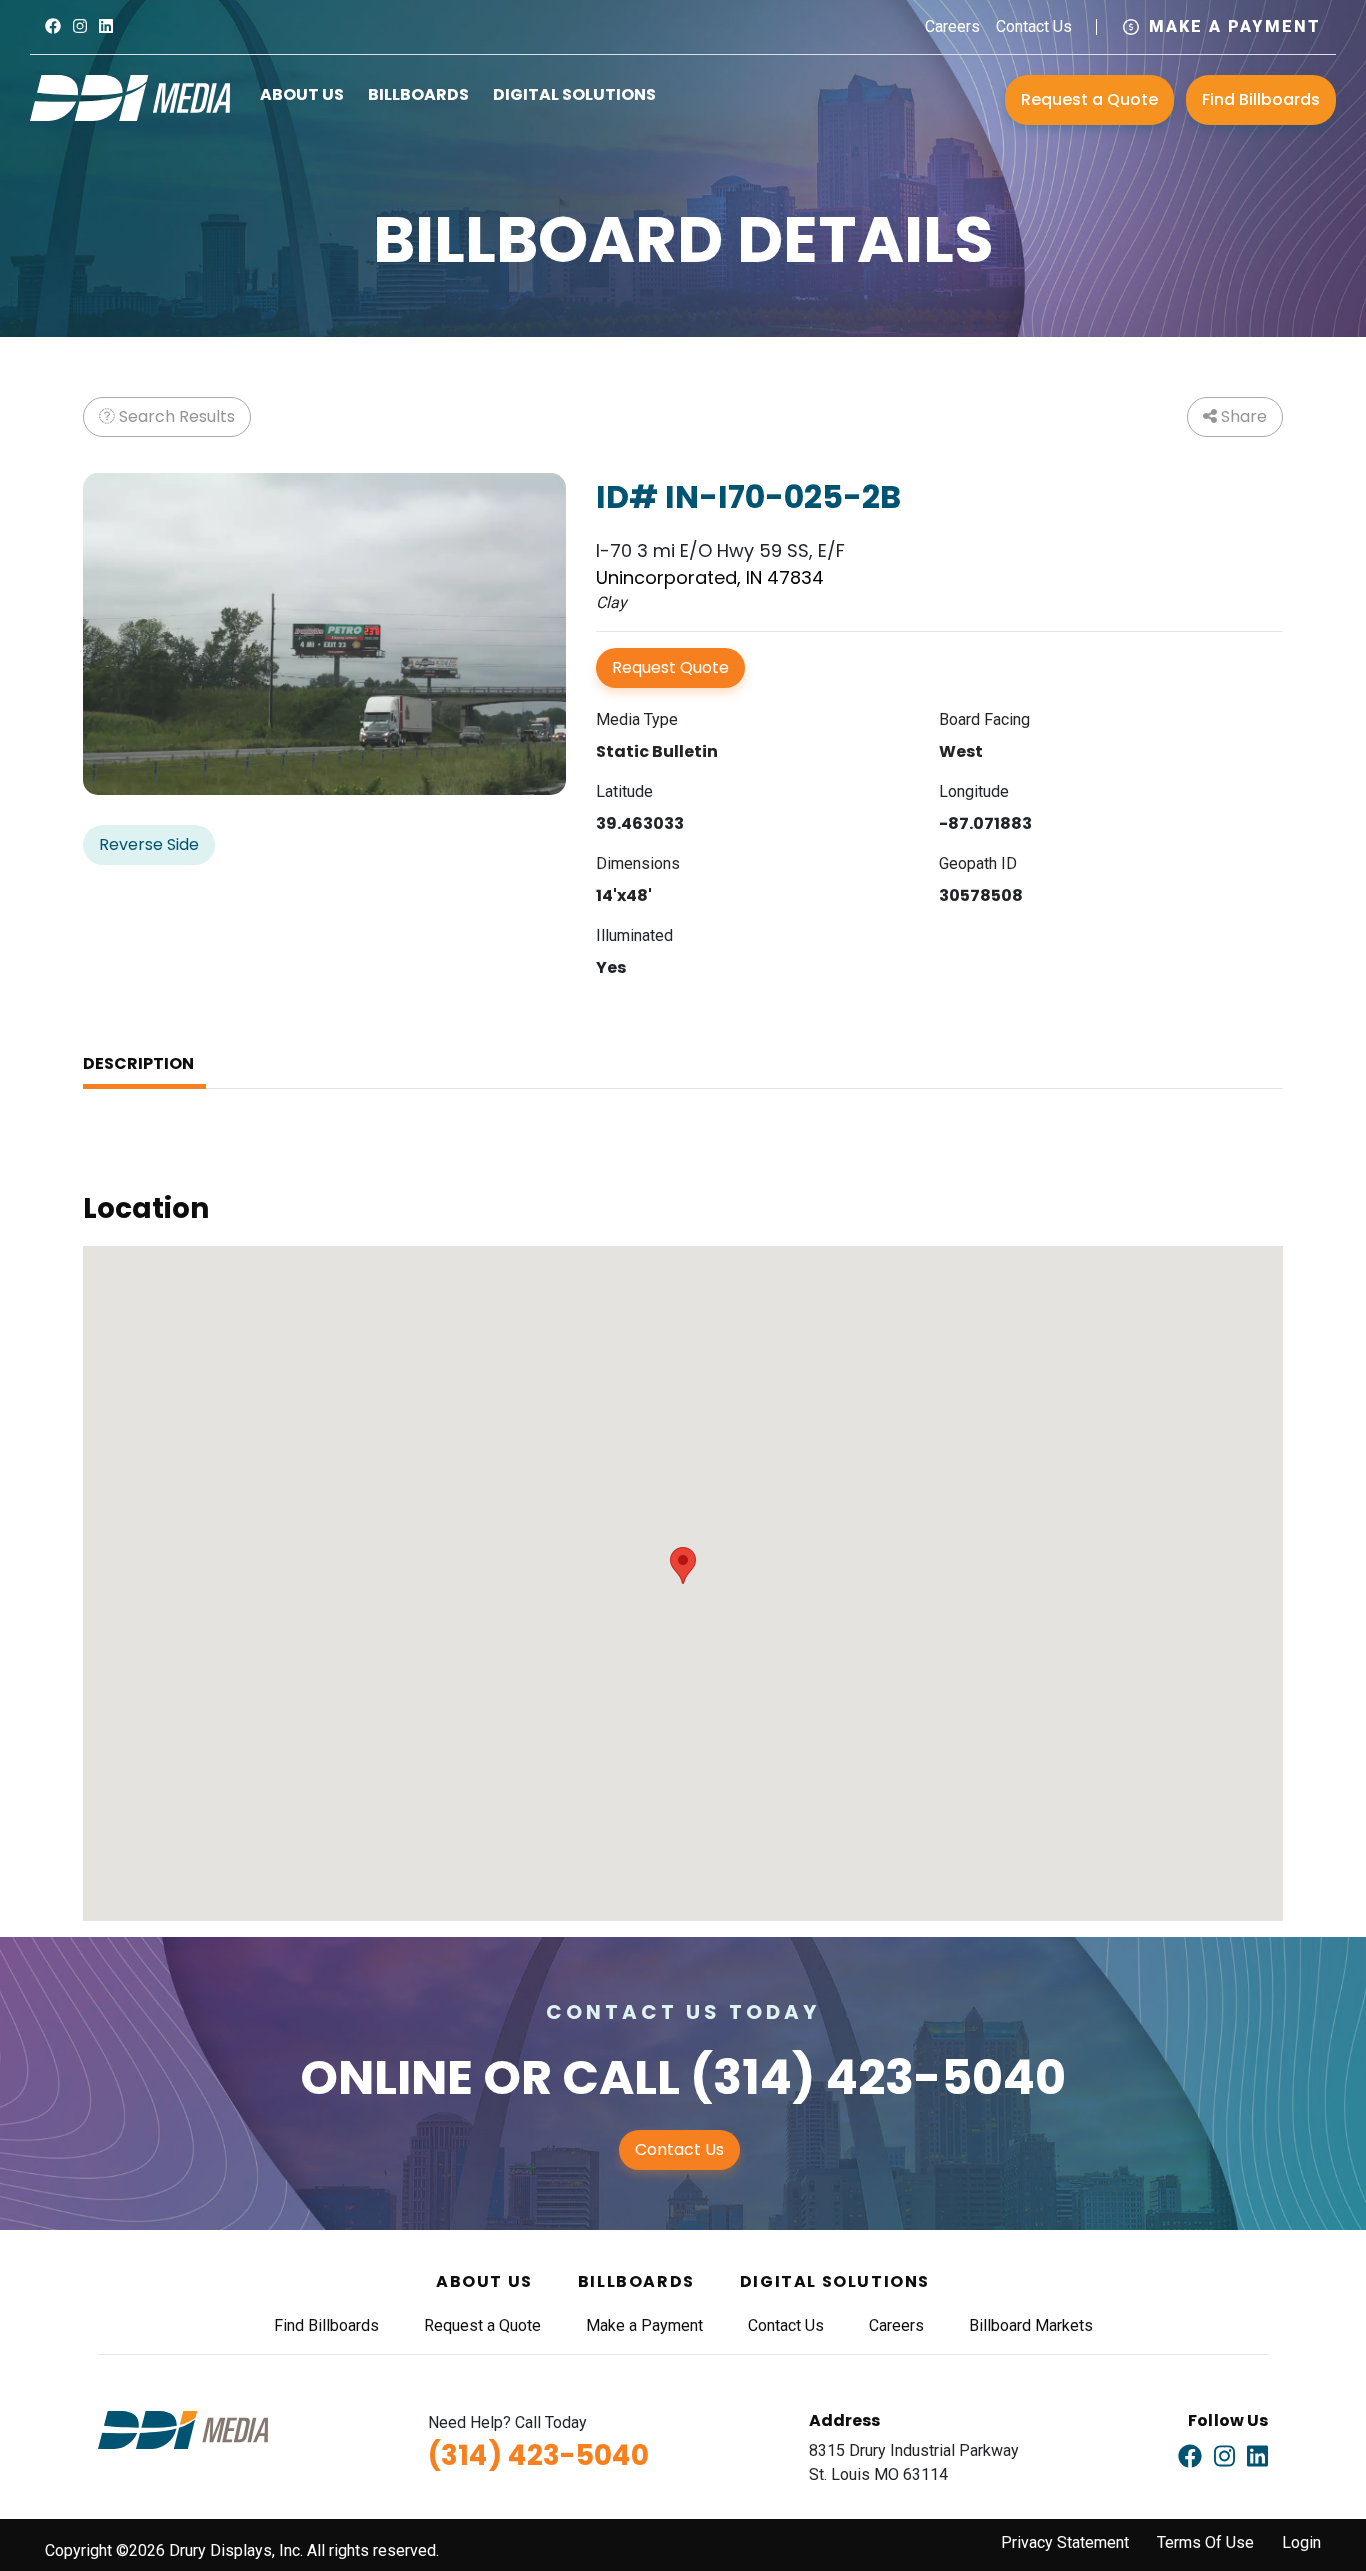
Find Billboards (1261, 99)
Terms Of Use (1205, 2542)
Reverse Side (149, 844)
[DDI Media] (130, 96)
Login (1301, 2542)
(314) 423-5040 (878, 2077)
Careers (952, 26)
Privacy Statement (1065, 2542)
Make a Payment (1235, 26)
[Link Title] (53, 26)
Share (1242, 416)
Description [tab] (138, 1063)
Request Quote (670, 667)
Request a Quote (1089, 99)
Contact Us (1034, 26)
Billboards (418, 94)
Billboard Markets (1031, 2325)
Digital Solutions (574, 94)
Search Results (175, 416)
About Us (302, 94)
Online (386, 2077)
